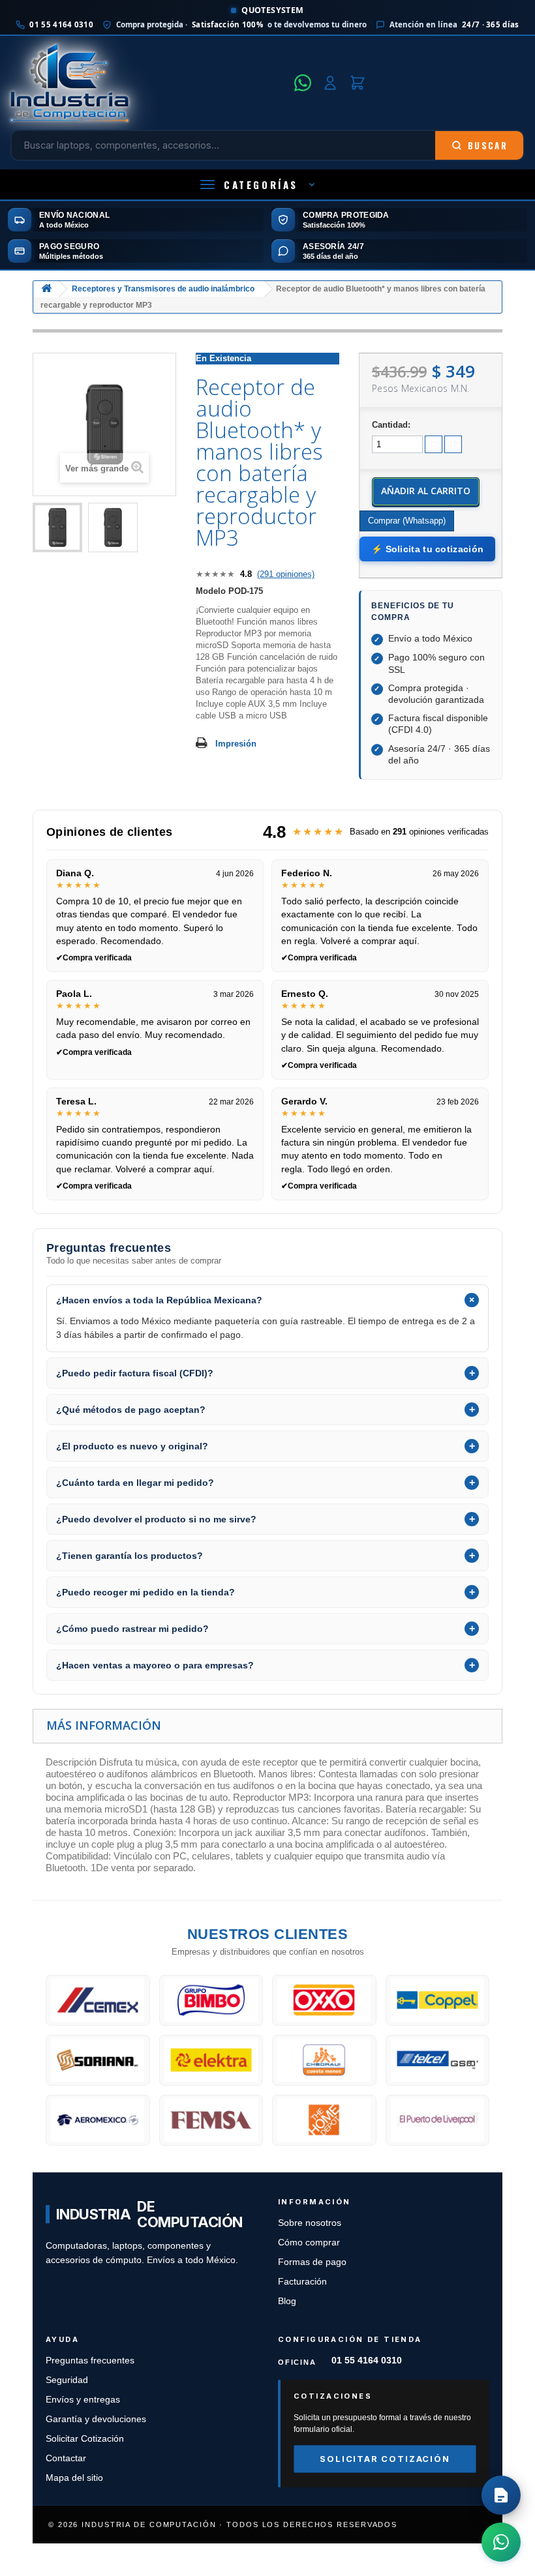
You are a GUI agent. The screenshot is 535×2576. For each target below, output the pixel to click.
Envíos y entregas (83, 2400)
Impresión (236, 744)
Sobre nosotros (310, 2223)
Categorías (261, 185)
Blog (287, 2301)
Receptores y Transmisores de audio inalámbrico (163, 289)
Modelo (211, 591)
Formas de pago (312, 2262)
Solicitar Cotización (85, 2439)
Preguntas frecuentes (90, 2361)
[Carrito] (358, 83)
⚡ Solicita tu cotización (427, 549)
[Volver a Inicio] (46, 289)
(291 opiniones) (286, 574)
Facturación (302, 2282)
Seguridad (67, 2380)
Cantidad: (391, 425)
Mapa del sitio (74, 2478)
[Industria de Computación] (148, 83)
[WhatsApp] (303, 83)
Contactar (66, 2458)
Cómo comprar (309, 2243)
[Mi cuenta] (330, 83)
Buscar (488, 145)
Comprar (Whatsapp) (407, 521)
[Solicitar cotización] (501, 2495)
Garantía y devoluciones (96, 2419)
